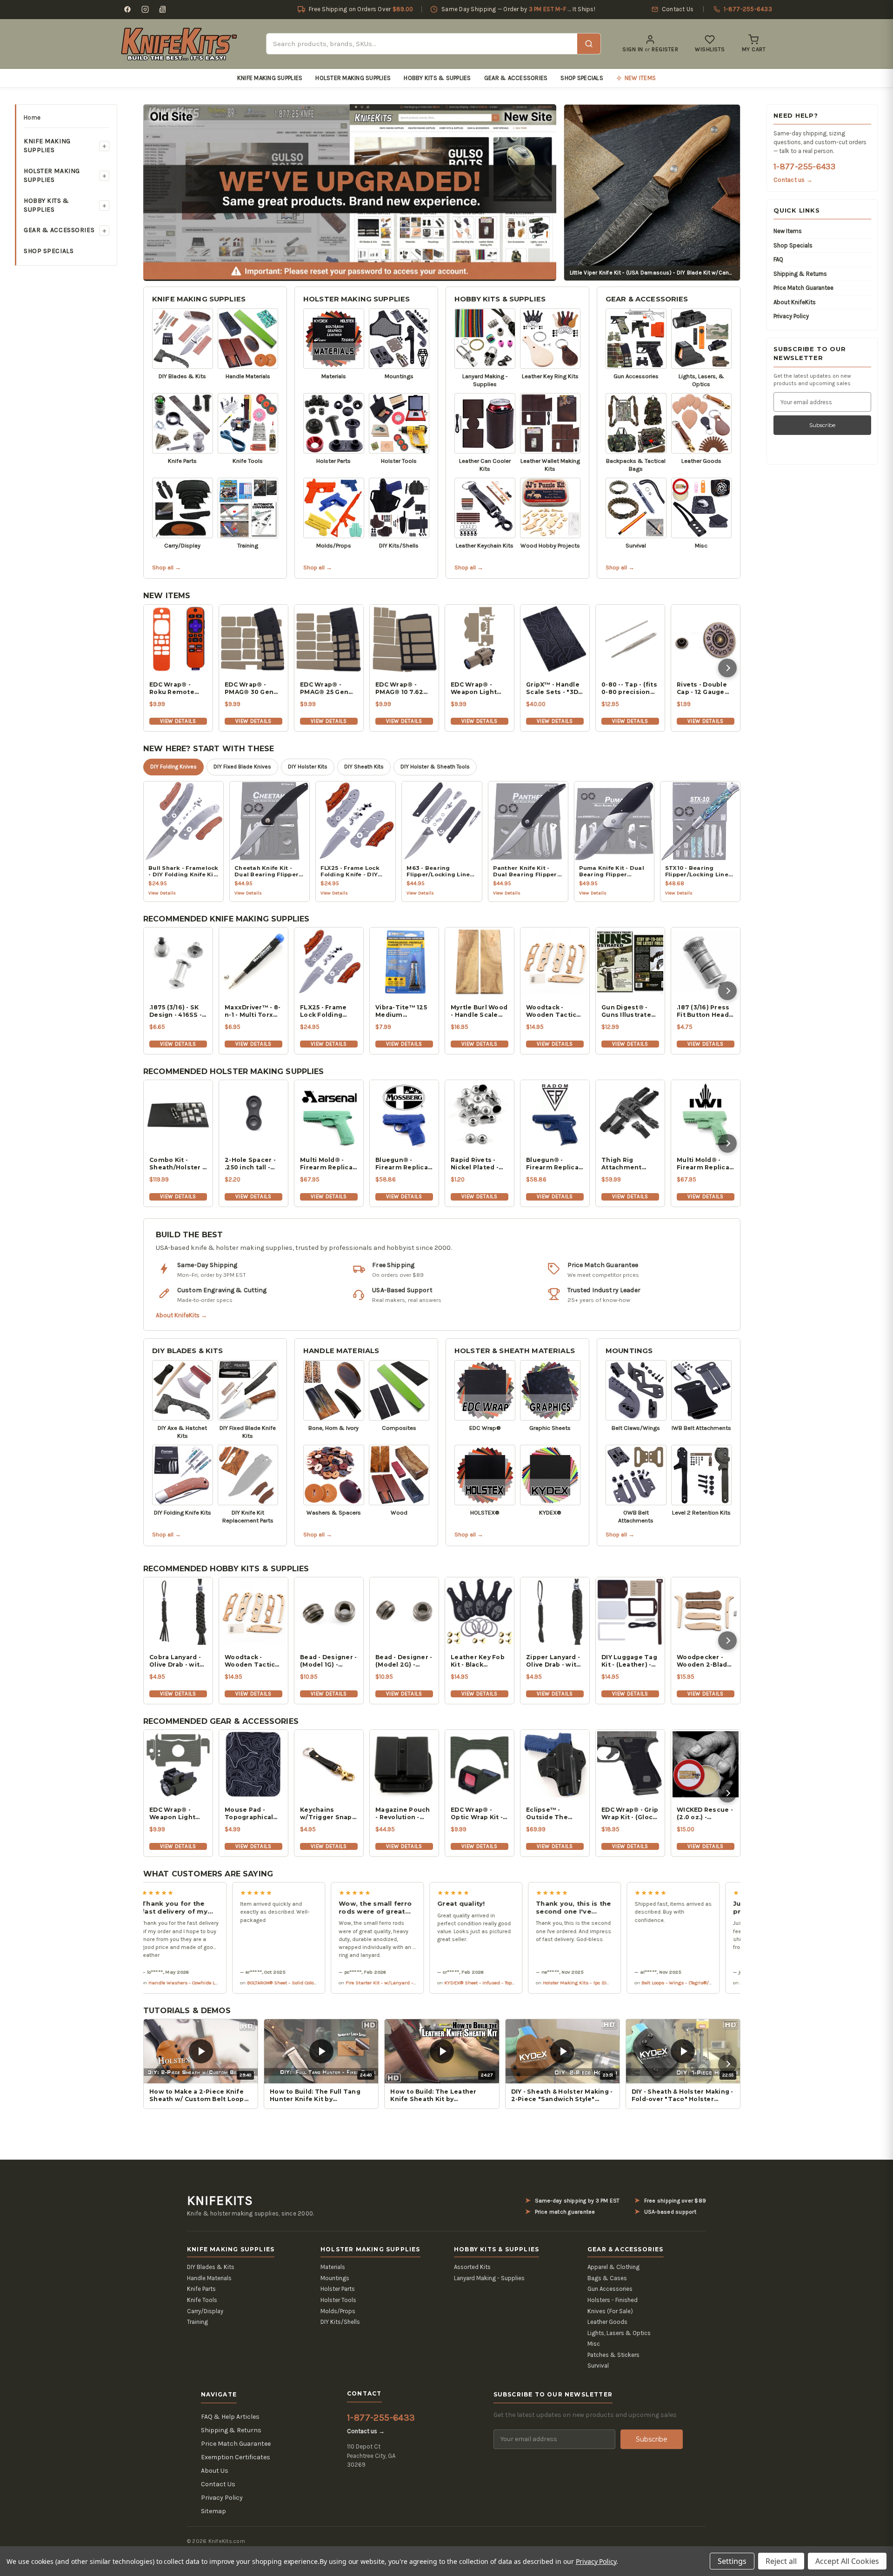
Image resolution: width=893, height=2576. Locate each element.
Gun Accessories (610, 2289)
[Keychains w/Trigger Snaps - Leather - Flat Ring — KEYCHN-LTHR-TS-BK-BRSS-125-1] (329, 1764)
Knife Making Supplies (270, 78)
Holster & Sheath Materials (515, 1351)
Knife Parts (201, 2289)
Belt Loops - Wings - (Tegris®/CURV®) (595, 1982)
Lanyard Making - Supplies (489, 2278)
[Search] (589, 44)
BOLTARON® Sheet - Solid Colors (194, 1982)
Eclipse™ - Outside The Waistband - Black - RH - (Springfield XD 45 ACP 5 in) (551, 1814)
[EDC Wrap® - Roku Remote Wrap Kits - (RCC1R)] (178, 639)
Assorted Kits (472, 2267)
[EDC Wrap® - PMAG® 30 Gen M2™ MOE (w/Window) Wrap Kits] (253, 639)
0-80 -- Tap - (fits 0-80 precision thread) (629, 688)
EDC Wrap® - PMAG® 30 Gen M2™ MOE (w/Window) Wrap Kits (249, 688)
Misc (594, 2344)
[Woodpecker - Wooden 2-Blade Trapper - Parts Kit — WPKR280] (706, 1612)
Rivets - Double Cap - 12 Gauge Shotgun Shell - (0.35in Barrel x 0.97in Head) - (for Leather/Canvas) (704, 688)
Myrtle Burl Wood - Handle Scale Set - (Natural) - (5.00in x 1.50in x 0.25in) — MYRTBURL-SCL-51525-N (479, 1011)
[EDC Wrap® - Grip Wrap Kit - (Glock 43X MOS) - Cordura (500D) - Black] (630, 1764)
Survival (598, 2366)
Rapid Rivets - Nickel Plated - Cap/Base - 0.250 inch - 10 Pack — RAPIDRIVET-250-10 (479, 1164)
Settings (732, 2561)
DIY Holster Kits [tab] (308, 767)
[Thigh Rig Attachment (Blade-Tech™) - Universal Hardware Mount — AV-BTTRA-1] (630, 1114)
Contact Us (218, 2484)
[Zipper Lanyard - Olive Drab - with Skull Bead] (555, 1612)
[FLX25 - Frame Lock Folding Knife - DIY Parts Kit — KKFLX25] (329, 962)
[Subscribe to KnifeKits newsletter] (163, 9)
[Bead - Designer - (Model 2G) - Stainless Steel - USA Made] (404, 1612)
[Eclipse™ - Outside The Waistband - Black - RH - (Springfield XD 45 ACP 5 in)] (555, 1764)
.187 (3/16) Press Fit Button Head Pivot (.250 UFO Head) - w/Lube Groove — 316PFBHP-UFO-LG (703, 1011)
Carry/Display (205, 2311)
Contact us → (793, 180)
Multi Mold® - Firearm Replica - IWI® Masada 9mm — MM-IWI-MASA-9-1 (705, 1164)
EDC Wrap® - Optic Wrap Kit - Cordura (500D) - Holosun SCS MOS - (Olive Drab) (478, 1814)
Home (32, 117)
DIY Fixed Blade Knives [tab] (242, 767)
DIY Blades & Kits (188, 1351)
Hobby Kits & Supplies (437, 78)
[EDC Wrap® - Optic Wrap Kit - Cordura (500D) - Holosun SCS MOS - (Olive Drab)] (480, 1764)
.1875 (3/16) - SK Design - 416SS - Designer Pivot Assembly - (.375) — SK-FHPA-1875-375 (177, 1011)
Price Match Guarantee (803, 288)
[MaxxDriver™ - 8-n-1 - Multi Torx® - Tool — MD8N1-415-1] (253, 962)
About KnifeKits (795, 302)
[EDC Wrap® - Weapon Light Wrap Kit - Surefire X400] (480, 639)
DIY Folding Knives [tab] (173, 767)
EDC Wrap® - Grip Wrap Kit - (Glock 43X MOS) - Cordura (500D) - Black (630, 1814)
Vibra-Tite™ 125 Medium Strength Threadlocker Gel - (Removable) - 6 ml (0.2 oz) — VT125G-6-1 (401, 1011)
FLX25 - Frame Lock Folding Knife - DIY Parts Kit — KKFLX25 (327, 1011)
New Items (788, 231)
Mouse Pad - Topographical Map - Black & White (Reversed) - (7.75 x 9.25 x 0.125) (253, 1814)
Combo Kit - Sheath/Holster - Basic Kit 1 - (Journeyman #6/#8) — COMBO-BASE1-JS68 (177, 1164)
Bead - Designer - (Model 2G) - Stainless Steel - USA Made (404, 1661)
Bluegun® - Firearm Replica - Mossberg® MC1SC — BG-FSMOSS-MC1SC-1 (403, 1164)
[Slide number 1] (350, 192)
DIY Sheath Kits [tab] (364, 767)
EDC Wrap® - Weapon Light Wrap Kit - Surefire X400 (474, 688)
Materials (333, 2267)
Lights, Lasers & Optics (619, 2333)
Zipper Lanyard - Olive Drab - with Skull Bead (553, 1661)
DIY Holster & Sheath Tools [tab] (435, 767)
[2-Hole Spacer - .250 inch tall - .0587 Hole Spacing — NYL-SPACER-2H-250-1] (253, 1114)
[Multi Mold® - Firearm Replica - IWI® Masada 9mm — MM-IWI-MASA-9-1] (706, 1114)
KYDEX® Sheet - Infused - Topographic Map (405, 1982)
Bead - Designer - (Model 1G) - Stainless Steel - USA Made (328, 1661)
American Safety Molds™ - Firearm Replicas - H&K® (711, 1982)
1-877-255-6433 (804, 167)
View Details (178, 721)
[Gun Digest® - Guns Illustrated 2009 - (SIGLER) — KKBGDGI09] (630, 962)
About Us (215, 2471)
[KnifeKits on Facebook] (127, 9)
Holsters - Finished (613, 2300)
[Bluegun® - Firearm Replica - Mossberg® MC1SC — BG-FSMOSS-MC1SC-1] (404, 1114)
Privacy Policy (791, 316)
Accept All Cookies (847, 2561)
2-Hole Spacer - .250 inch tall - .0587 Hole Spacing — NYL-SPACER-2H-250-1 (253, 1164)
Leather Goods (607, 2322)
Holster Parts (338, 2289)
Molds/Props (338, 2311)
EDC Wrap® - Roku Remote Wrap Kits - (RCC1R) (172, 688)
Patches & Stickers (613, 2355)
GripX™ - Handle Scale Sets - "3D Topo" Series (553, 688)
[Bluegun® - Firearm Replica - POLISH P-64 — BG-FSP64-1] (555, 1114)
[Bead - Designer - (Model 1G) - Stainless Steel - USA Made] (329, 1612)
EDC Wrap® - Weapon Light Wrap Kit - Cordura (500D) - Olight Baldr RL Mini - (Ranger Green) (176, 1814)
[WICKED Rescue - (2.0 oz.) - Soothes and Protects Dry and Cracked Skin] (706, 1764)
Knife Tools (202, 2300)
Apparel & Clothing (613, 2267)
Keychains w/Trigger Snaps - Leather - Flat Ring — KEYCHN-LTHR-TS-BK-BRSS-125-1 (328, 1814)
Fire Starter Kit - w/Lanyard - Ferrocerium (305, 1982)
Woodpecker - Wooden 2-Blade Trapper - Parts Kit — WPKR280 (704, 1661)
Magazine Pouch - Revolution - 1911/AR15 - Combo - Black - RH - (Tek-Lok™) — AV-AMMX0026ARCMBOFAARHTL (404, 1814)
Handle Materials (341, 1351)
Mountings (629, 1351)
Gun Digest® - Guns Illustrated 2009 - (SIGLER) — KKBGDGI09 (628, 1011)
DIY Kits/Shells (340, 2322)
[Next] (727, 668)
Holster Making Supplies (353, 78)
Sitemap (213, 2511)
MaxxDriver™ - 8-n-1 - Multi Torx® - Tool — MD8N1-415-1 (253, 1011)
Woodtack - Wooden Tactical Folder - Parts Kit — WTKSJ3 (554, 1011)
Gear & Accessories (516, 78)
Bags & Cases (607, 2278)
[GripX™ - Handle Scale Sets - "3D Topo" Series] (555, 639)
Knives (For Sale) (610, 2311)
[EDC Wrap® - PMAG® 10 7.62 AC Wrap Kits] (404, 639)
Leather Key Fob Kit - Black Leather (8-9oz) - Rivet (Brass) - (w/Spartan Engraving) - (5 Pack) (479, 1661)
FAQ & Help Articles (230, 2417)
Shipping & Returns (800, 274)
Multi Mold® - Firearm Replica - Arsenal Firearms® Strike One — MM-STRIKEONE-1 (329, 1164)
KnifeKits (220, 2201)
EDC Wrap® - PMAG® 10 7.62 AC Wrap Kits (399, 688)
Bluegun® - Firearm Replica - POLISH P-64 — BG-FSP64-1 (554, 1164)
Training (197, 2322)
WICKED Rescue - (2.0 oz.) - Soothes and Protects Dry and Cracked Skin (705, 1814)
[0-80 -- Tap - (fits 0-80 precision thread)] (630, 639)
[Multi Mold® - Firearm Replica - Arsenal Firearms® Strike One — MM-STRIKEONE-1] (329, 1114)
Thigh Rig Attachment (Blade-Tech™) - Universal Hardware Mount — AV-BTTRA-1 (629, 1164)
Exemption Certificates (236, 2457)
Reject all (781, 2561)
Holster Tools (338, 2300)
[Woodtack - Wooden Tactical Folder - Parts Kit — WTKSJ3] (555, 962)
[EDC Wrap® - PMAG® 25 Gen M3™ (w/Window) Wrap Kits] (329, 639)
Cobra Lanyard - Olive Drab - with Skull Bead (177, 1661)
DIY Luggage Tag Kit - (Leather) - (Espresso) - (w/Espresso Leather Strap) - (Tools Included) (629, 1661)
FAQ (778, 259)
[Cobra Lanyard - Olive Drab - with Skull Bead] (178, 1612)
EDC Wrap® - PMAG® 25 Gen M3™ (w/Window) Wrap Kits (329, 688)
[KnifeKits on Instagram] (145, 9)
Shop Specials (582, 78)
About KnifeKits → (181, 1315)
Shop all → (167, 567)
